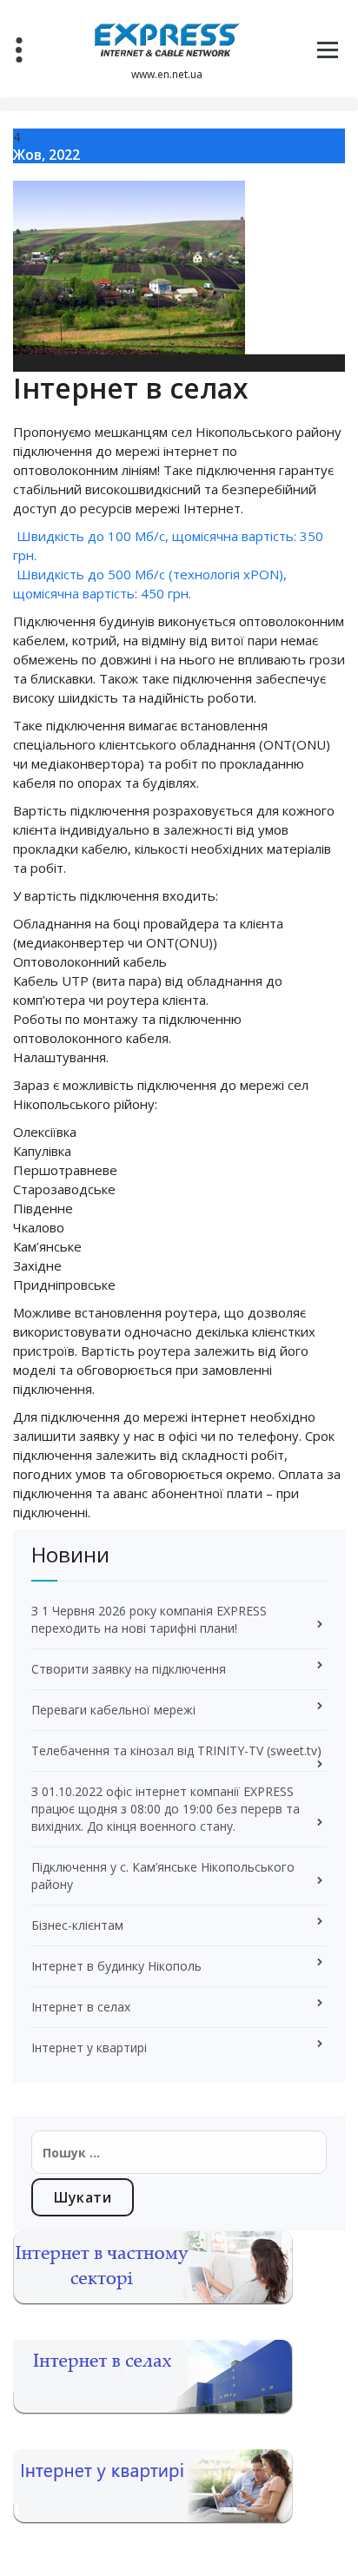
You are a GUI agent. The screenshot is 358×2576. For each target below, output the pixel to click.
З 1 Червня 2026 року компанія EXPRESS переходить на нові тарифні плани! (149, 1619)
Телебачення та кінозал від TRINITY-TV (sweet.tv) (176, 1750)
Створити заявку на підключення (129, 1669)
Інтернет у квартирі (89, 2048)
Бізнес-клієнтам (77, 1925)
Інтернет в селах (81, 2007)
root (36, 363)
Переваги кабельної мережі (113, 1710)
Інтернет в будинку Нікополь (116, 1966)
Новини (92, 363)
